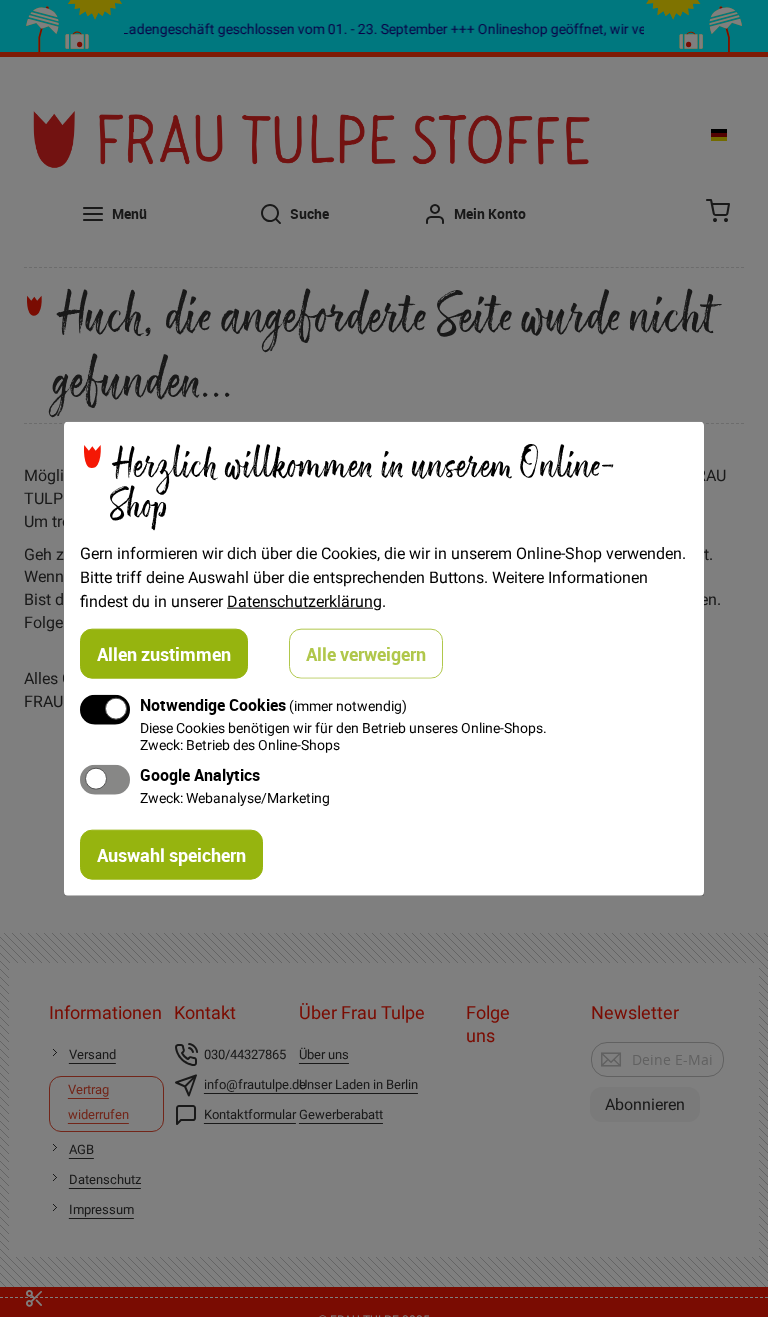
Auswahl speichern (171, 855)
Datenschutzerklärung (304, 600)
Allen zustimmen (164, 653)
